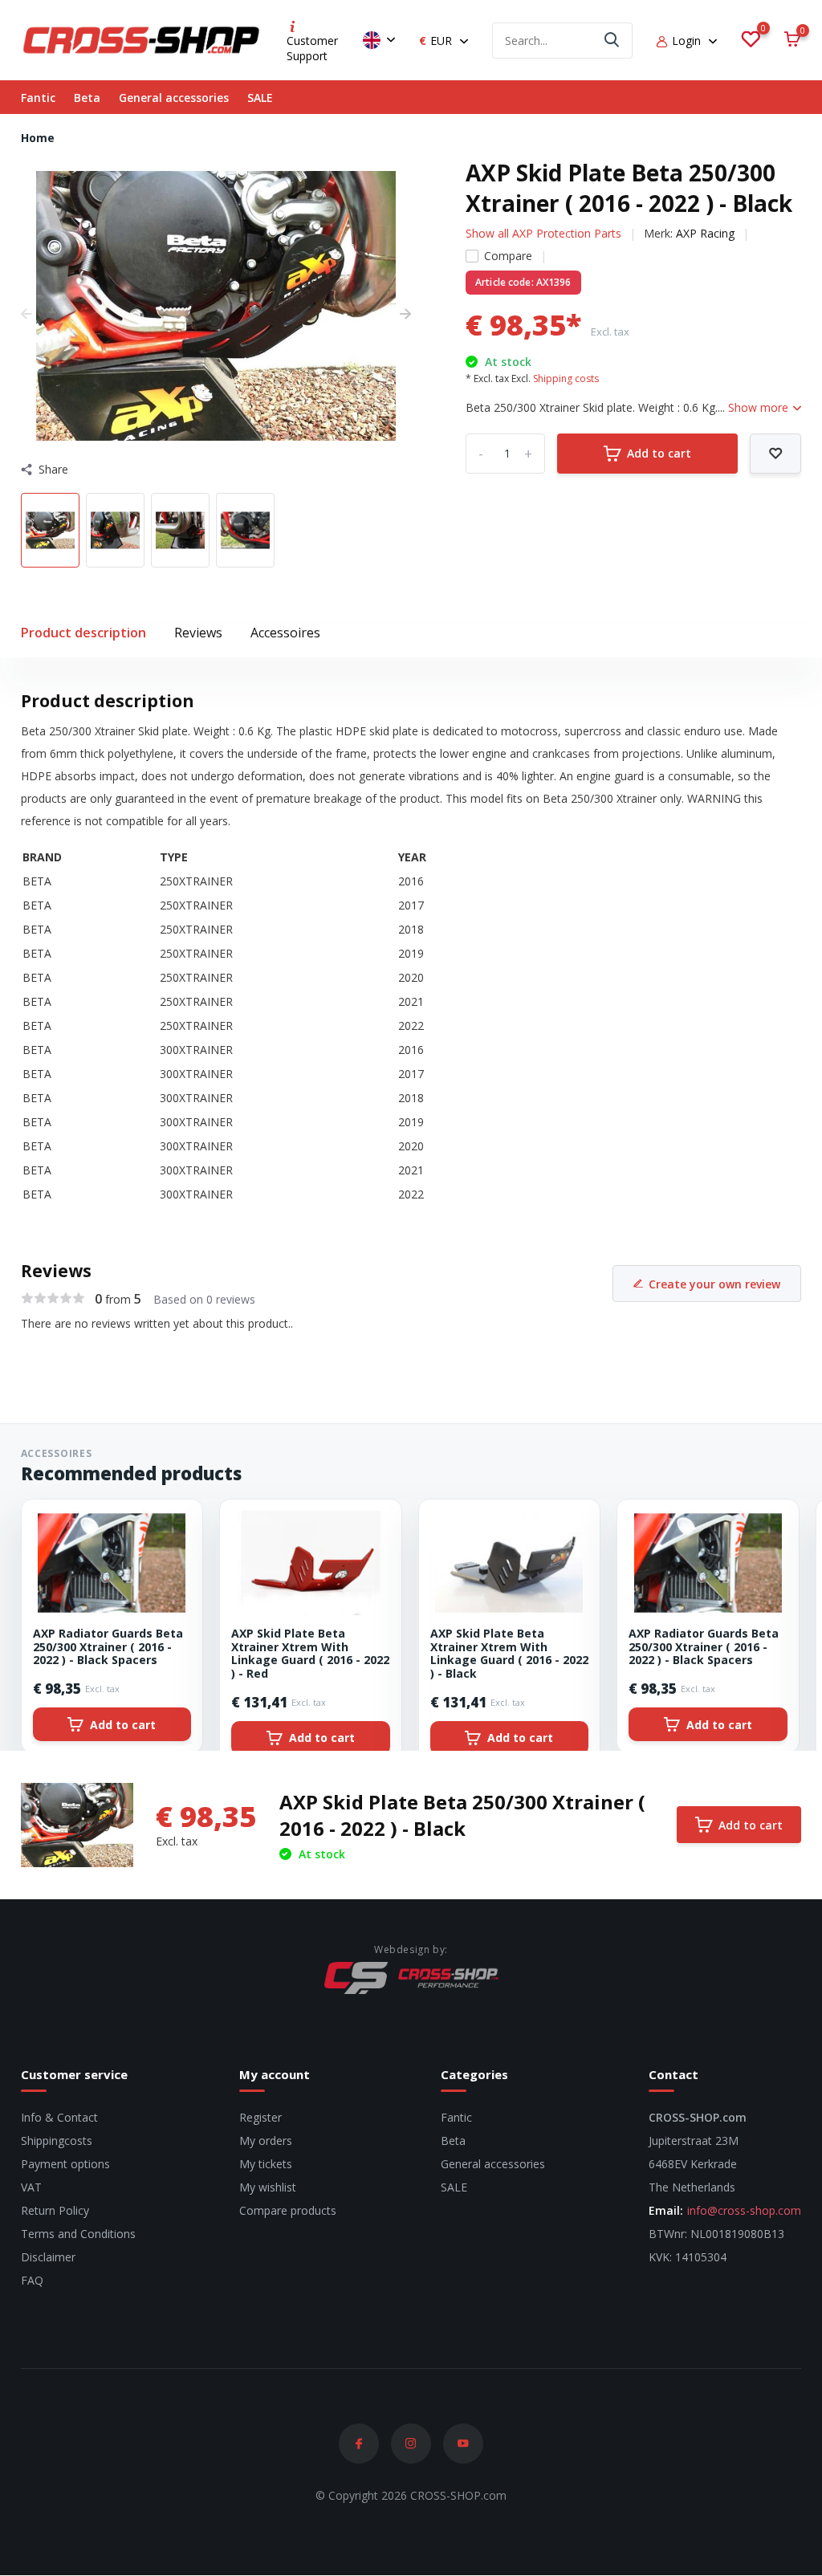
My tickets (266, 2164)
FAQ (32, 2280)
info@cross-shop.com (744, 2210)
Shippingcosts (57, 2141)
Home (38, 138)
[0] (751, 40)
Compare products (288, 2210)
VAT (31, 2187)
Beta (87, 98)
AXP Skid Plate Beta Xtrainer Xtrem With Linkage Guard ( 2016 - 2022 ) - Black (509, 1654)
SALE (260, 98)
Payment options (65, 2164)
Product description (83, 633)
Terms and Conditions (78, 2234)
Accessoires (285, 633)
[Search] (612, 41)
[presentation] (26, 313)
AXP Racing (705, 233)
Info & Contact (59, 2117)
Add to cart (659, 453)
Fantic (38, 98)
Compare (508, 256)
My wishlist (268, 2187)
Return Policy (55, 2210)
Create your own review (714, 1284)
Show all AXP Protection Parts (543, 233)
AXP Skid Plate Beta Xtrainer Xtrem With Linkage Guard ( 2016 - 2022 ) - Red (310, 1654)
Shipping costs (566, 378)
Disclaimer (48, 2257)
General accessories (174, 98)
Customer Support (312, 48)
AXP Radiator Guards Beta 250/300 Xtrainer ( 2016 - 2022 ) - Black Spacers (108, 1647)
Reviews (198, 633)
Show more (760, 407)
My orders (266, 2141)
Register (260, 2117)
